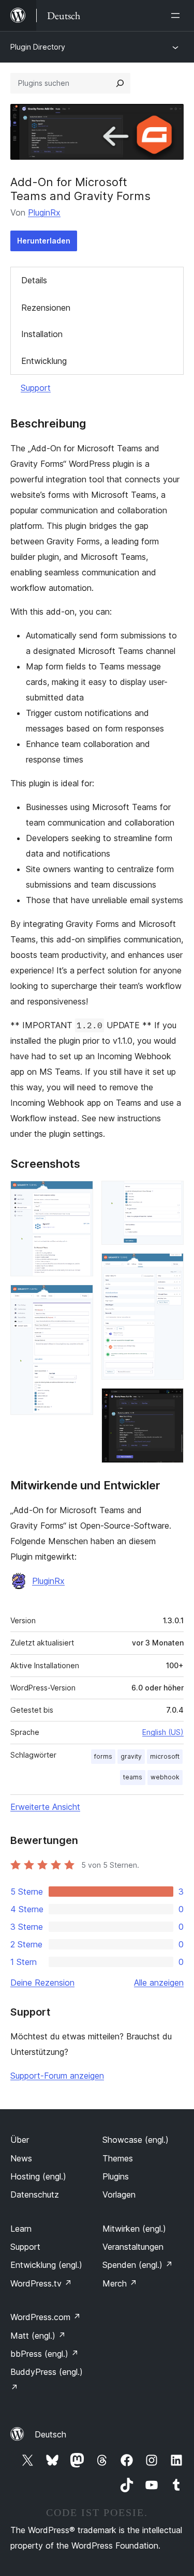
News (21, 2158)
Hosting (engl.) (38, 2176)
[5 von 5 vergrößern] (170, 1402)
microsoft (165, 1756)
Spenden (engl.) (138, 2265)
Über (20, 2140)
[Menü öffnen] (177, 16)
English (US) (163, 1732)
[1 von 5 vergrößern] (79, 1195)
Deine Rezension (42, 1983)
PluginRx (44, 212)
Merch (120, 2283)
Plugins (116, 2176)
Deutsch (50, 2434)
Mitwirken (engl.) (134, 2229)
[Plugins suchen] (120, 83)
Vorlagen (119, 2194)
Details (34, 280)
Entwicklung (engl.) (46, 2265)
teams (133, 1777)
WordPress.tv (41, 2283)
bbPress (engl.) (44, 2354)
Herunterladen (44, 241)
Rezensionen (46, 308)
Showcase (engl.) (136, 2140)
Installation (42, 334)
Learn (21, 2229)
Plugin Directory (38, 47)
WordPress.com (46, 2317)
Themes (118, 2158)
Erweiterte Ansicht (45, 1807)
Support (36, 388)
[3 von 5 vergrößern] (170, 1195)
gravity (131, 1756)
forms (103, 1756)
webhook (165, 1777)
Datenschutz (35, 2194)
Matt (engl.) (38, 2336)
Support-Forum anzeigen (57, 2076)
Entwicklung (44, 361)
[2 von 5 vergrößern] (79, 1299)
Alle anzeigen (159, 1983)
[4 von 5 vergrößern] (170, 1267)
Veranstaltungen (133, 2247)
